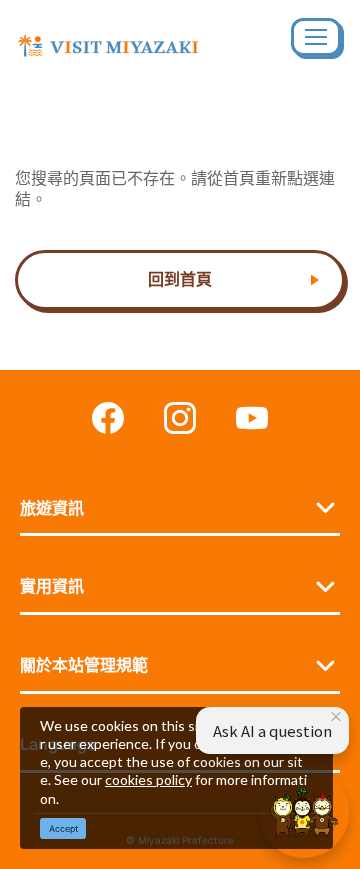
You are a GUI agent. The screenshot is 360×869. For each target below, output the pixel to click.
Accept (63, 828)
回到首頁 (180, 279)
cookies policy (148, 779)
